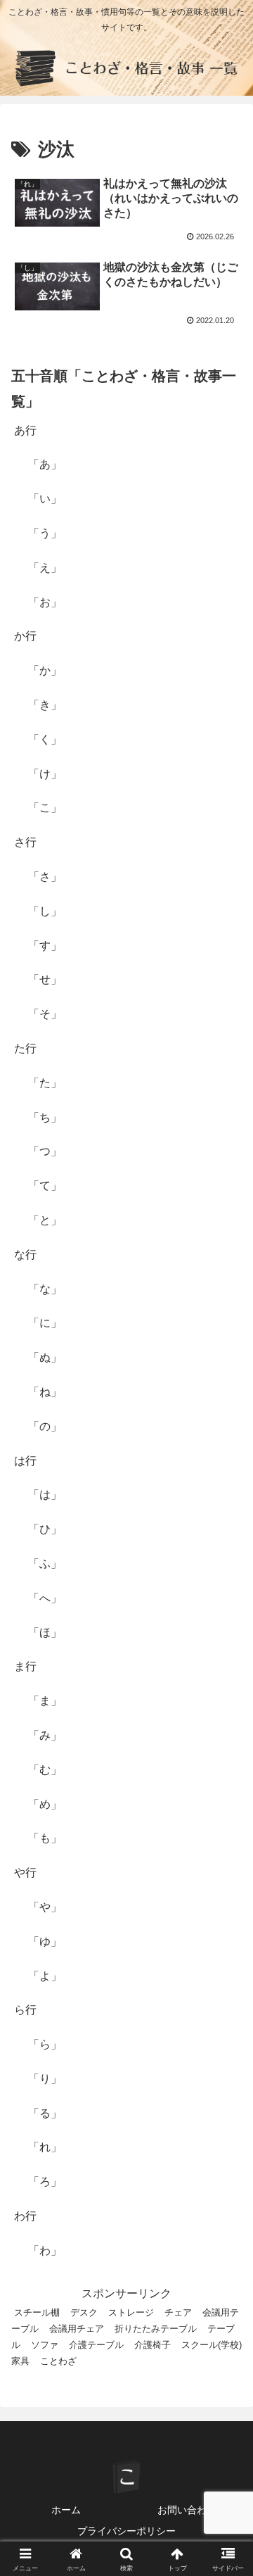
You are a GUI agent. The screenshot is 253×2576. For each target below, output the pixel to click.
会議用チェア (77, 2329)
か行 (25, 636)
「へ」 (45, 1598)
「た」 (45, 1083)
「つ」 (45, 1151)
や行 (25, 1873)
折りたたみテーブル (156, 2329)
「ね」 (45, 1392)
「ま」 (45, 1701)
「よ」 (45, 1976)
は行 (25, 1461)
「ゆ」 (45, 1942)
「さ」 (45, 877)
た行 (25, 1048)
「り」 (45, 2079)
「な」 (45, 1289)
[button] (226, 2006)
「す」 (45, 946)
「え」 (45, 568)
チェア (178, 2312)
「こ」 (45, 808)
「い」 (45, 499)
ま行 (25, 1666)
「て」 (45, 1186)
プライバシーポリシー (126, 2531)
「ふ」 (45, 1564)
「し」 (45, 911)
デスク (84, 2312)
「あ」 (45, 464)
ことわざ (58, 2361)
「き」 (45, 705)
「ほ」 (45, 1633)
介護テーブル (96, 2345)
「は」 (45, 1495)
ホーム (66, 2510)
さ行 (25, 842)
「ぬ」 (45, 1357)
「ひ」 (45, 1529)
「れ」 (45, 2147)
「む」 (45, 1770)
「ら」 (45, 2044)
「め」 (45, 1804)
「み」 (45, 1735)
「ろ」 (45, 2182)
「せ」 (45, 979)
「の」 (45, 1426)
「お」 (45, 602)
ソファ (45, 2345)
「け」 (45, 774)
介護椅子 (153, 2345)
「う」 (45, 533)
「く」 (45, 739)
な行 (25, 1255)
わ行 (25, 2216)
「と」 (45, 1220)
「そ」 (45, 1014)
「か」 (45, 670)
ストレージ (131, 2312)
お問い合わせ (187, 2510)
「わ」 (45, 2250)
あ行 (25, 430)
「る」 (45, 2113)
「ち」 (45, 1117)
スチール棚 (37, 2312)
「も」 (45, 1838)
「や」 (45, 1907)
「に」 (45, 1323)
